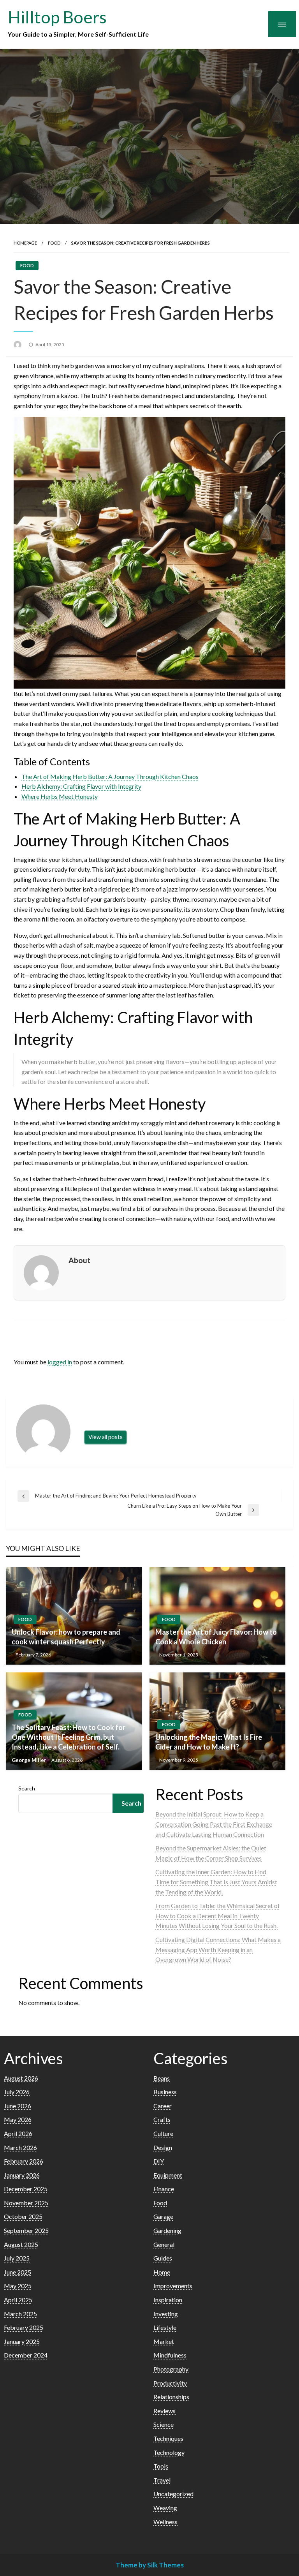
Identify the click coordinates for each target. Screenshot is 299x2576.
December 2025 (26, 2189)
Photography (171, 2369)
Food (54, 243)
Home (162, 2272)
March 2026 (20, 2147)
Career (163, 2106)
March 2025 (20, 2314)
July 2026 (17, 2092)
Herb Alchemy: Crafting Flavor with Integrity (81, 786)
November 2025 (26, 2203)
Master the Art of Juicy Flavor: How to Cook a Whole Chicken (216, 1637)
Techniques (168, 2438)
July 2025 (17, 2258)
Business (165, 2092)
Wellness (165, 2522)
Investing (166, 2314)
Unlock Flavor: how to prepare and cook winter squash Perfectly (66, 1637)
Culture (163, 2133)
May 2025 (18, 2286)
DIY (159, 2161)
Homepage (25, 243)
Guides (163, 2258)
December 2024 (26, 2355)
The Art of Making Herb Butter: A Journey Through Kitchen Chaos (110, 776)
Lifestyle (165, 2327)
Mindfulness (170, 2355)
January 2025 (22, 2341)
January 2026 (22, 2175)
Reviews (164, 2411)
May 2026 (18, 2119)
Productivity (170, 2383)
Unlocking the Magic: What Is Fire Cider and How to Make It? (209, 1742)
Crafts (162, 2119)
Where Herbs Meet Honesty (60, 796)
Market (164, 2341)
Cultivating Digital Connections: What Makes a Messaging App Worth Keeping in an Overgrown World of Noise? (218, 1949)
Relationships (171, 2397)
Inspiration (168, 2300)
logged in (60, 1362)
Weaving (165, 2508)
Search (27, 1788)
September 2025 (26, 2230)
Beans (162, 2078)
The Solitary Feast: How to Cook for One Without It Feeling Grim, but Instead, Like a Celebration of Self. (69, 1737)
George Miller (30, 1760)
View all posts (106, 1437)
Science (164, 2424)
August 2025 (21, 2244)
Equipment (168, 2175)
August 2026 (21, 2078)
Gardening (167, 2230)
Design (163, 2147)
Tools (161, 2466)
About (79, 1260)
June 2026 (18, 2106)
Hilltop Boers (57, 17)
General (164, 2244)
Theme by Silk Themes (150, 2565)
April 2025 (18, 2300)
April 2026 (18, 2133)
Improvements (173, 2286)
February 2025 (24, 2327)
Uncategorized (173, 2494)
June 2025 (18, 2272)
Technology (169, 2452)
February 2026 (24, 2161)
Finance (164, 2189)
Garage (163, 2216)
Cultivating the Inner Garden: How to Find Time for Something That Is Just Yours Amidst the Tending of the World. (216, 1882)
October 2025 (23, 2216)
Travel (162, 2480)
